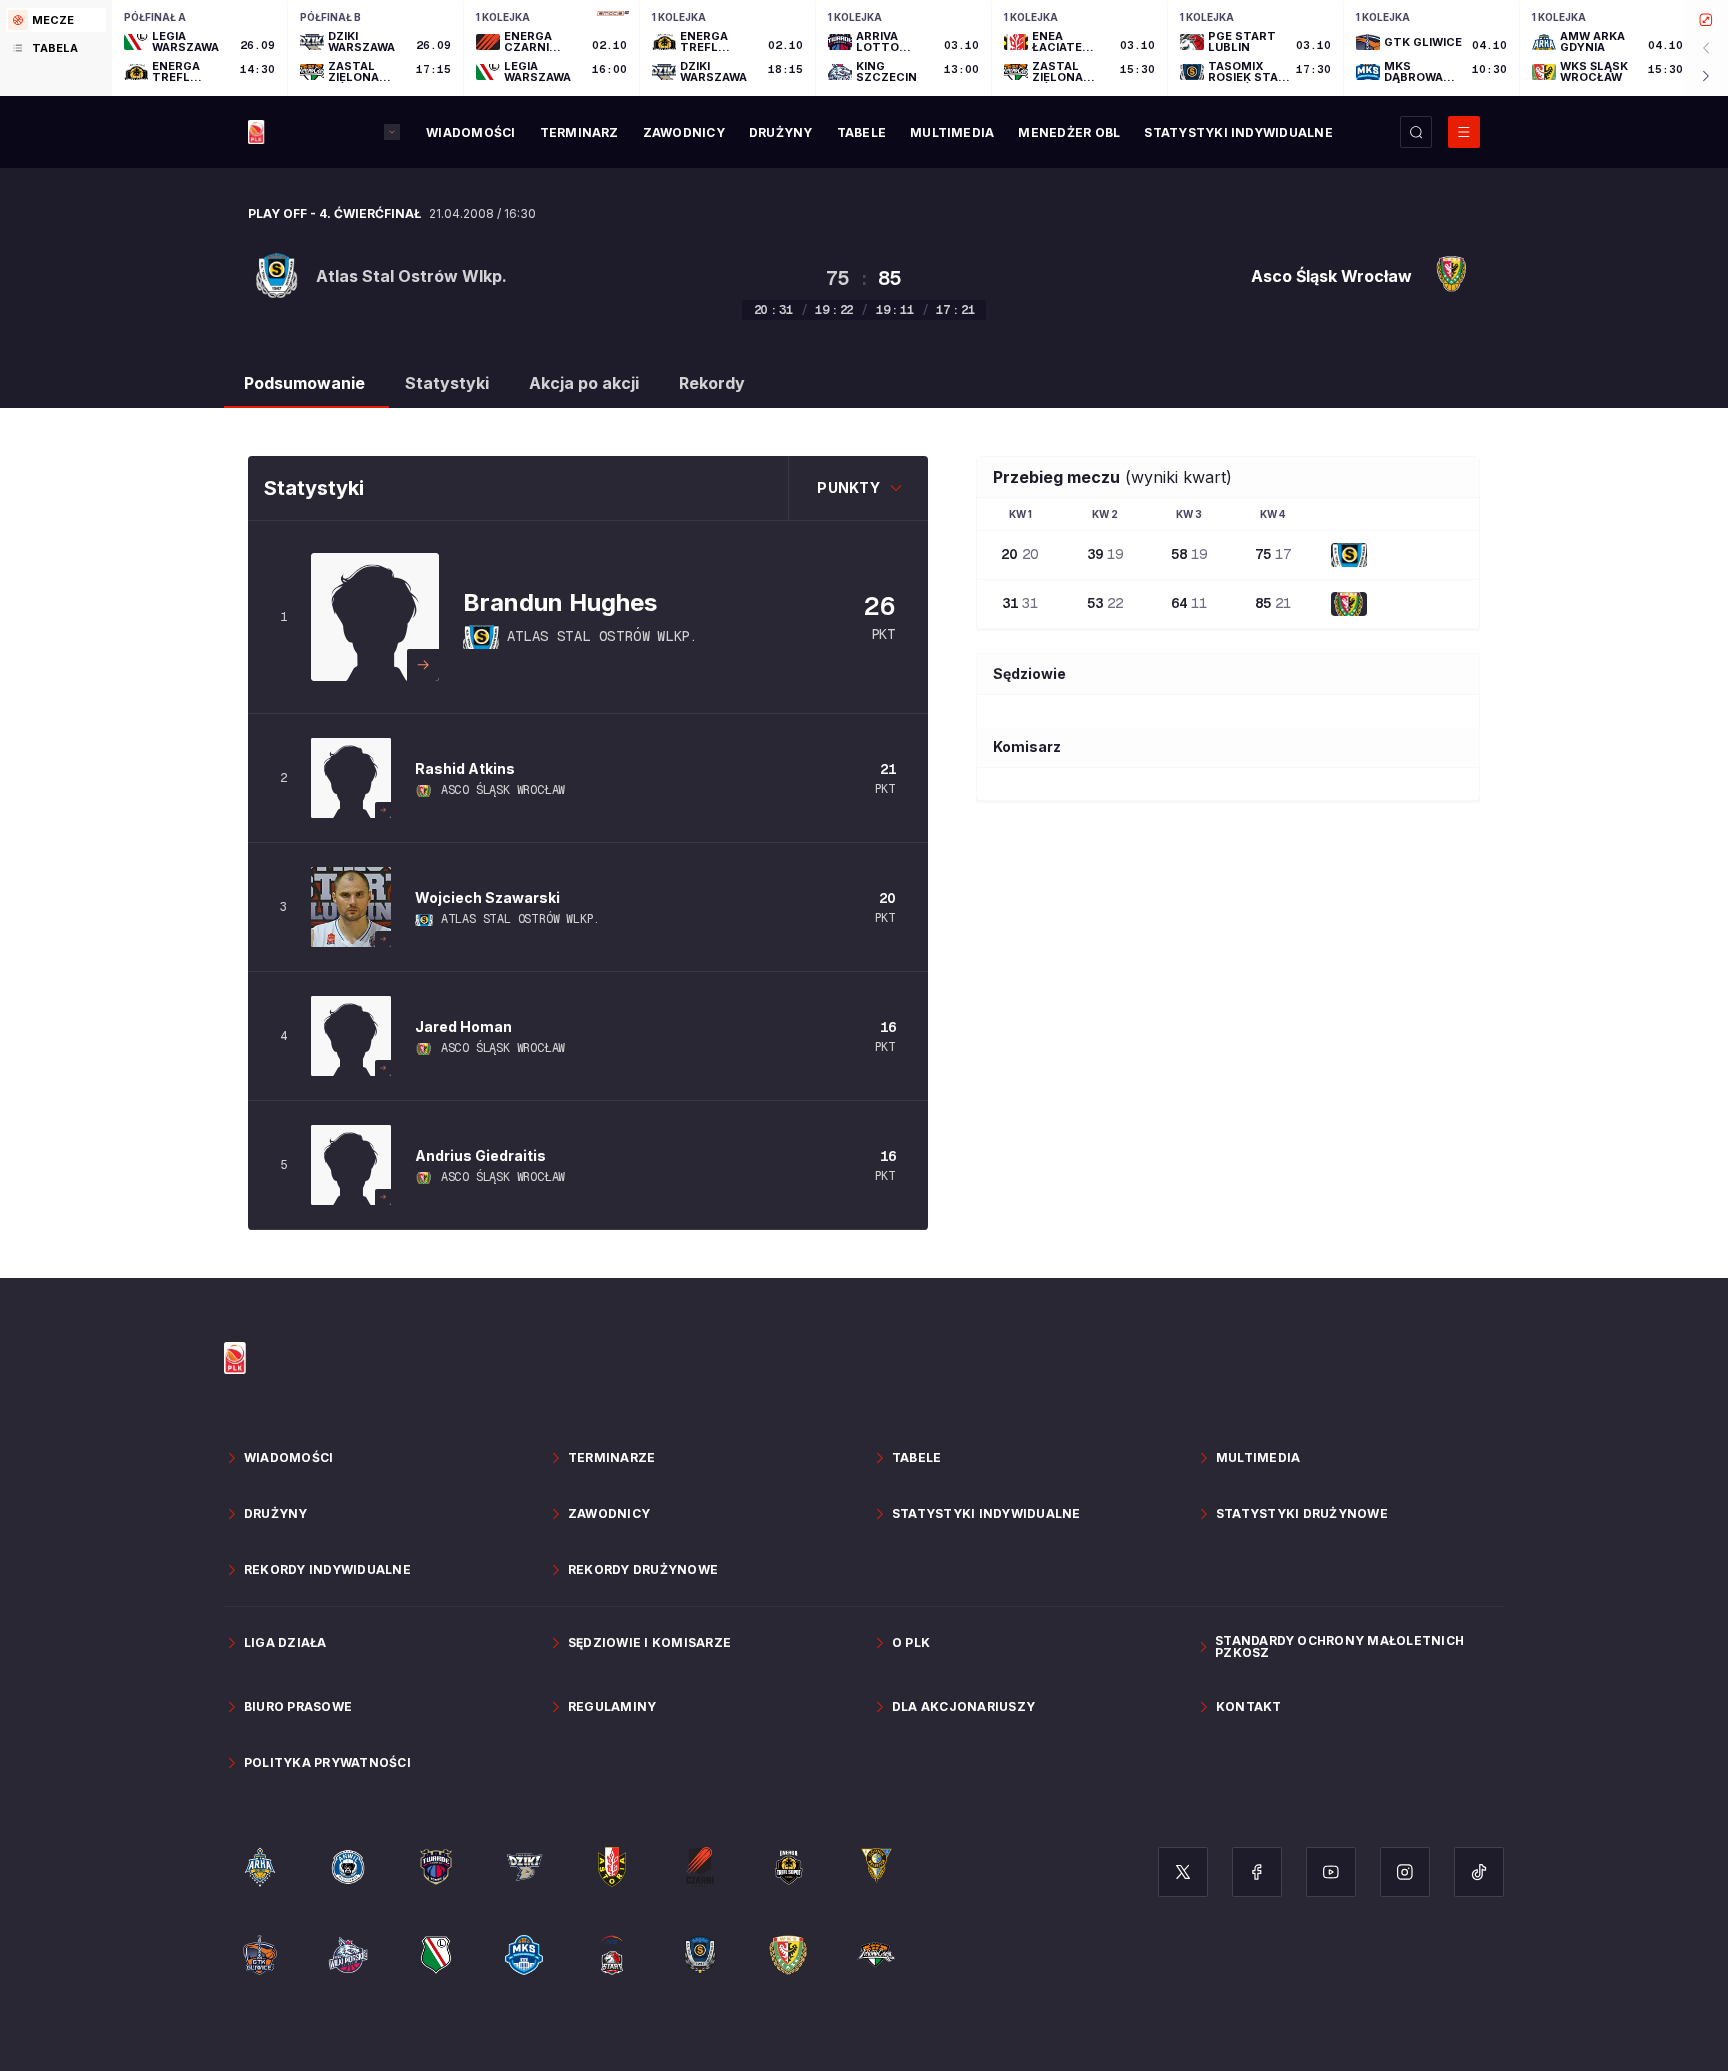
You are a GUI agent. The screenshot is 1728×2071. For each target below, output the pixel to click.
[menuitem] (470, 133)
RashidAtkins (465, 768)
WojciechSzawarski (487, 897)
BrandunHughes (560, 602)
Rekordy (712, 383)
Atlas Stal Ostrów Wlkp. (602, 636)
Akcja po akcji (584, 383)
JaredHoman (463, 1026)
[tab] (56, 20)
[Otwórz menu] (1464, 132)
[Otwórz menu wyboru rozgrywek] (392, 132)
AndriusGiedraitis (480, 1155)
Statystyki (447, 383)
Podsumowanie (304, 383)
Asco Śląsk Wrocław (503, 790)
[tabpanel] (920, 48)
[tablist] (56, 48)
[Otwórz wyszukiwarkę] (1416, 132)
